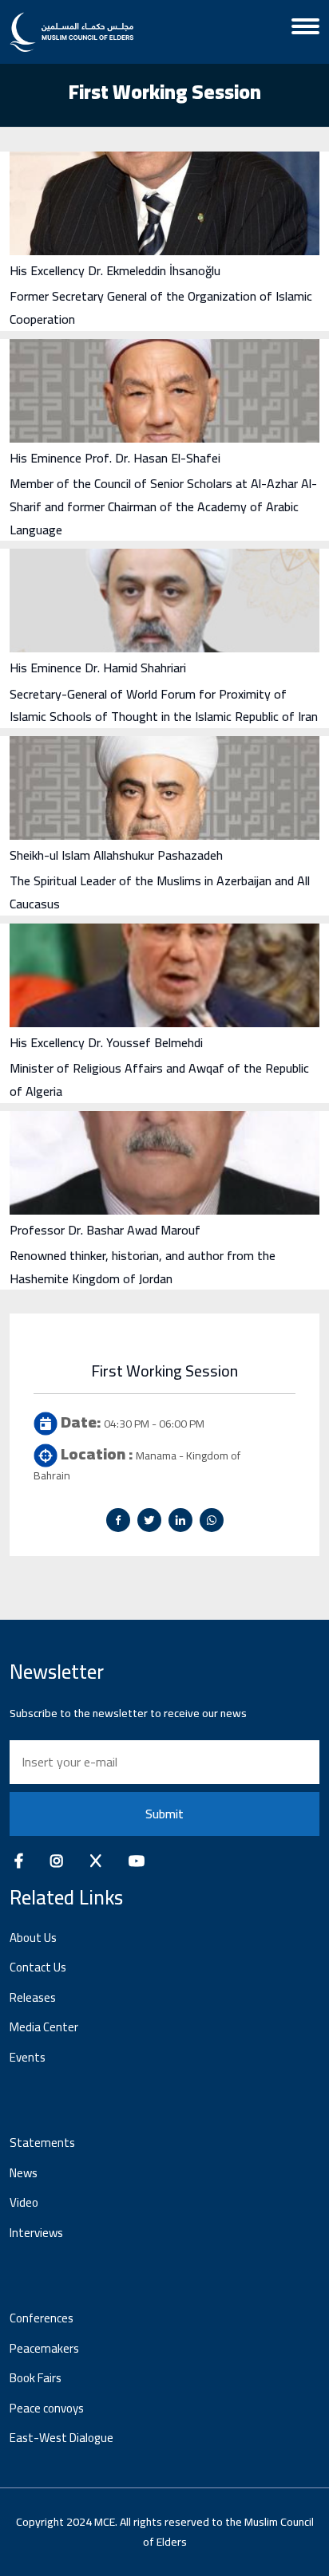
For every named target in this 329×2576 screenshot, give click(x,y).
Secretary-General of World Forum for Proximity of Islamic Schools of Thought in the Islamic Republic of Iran (164, 705)
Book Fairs (36, 2378)
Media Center (44, 2027)
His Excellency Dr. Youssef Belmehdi (106, 1042)
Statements (42, 2143)
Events (28, 2057)
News (24, 2173)
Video (24, 2202)
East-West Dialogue (61, 2438)
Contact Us (38, 1967)
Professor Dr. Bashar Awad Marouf (105, 1230)
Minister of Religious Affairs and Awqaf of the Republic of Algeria (159, 1079)
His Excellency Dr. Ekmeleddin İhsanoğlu (115, 270)
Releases (33, 1997)
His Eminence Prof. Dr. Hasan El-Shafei (115, 458)
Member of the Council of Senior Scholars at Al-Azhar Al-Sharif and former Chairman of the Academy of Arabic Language (163, 506)
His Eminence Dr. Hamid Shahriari (98, 668)
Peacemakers (44, 2348)
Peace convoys (47, 2408)
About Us (33, 1938)
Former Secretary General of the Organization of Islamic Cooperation (161, 307)
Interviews (36, 2233)
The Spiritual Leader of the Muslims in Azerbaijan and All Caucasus (160, 892)
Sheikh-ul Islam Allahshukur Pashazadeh (116, 855)
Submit (164, 1814)
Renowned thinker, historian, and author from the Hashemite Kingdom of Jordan (143, 1267)
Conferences (42, 2318)
